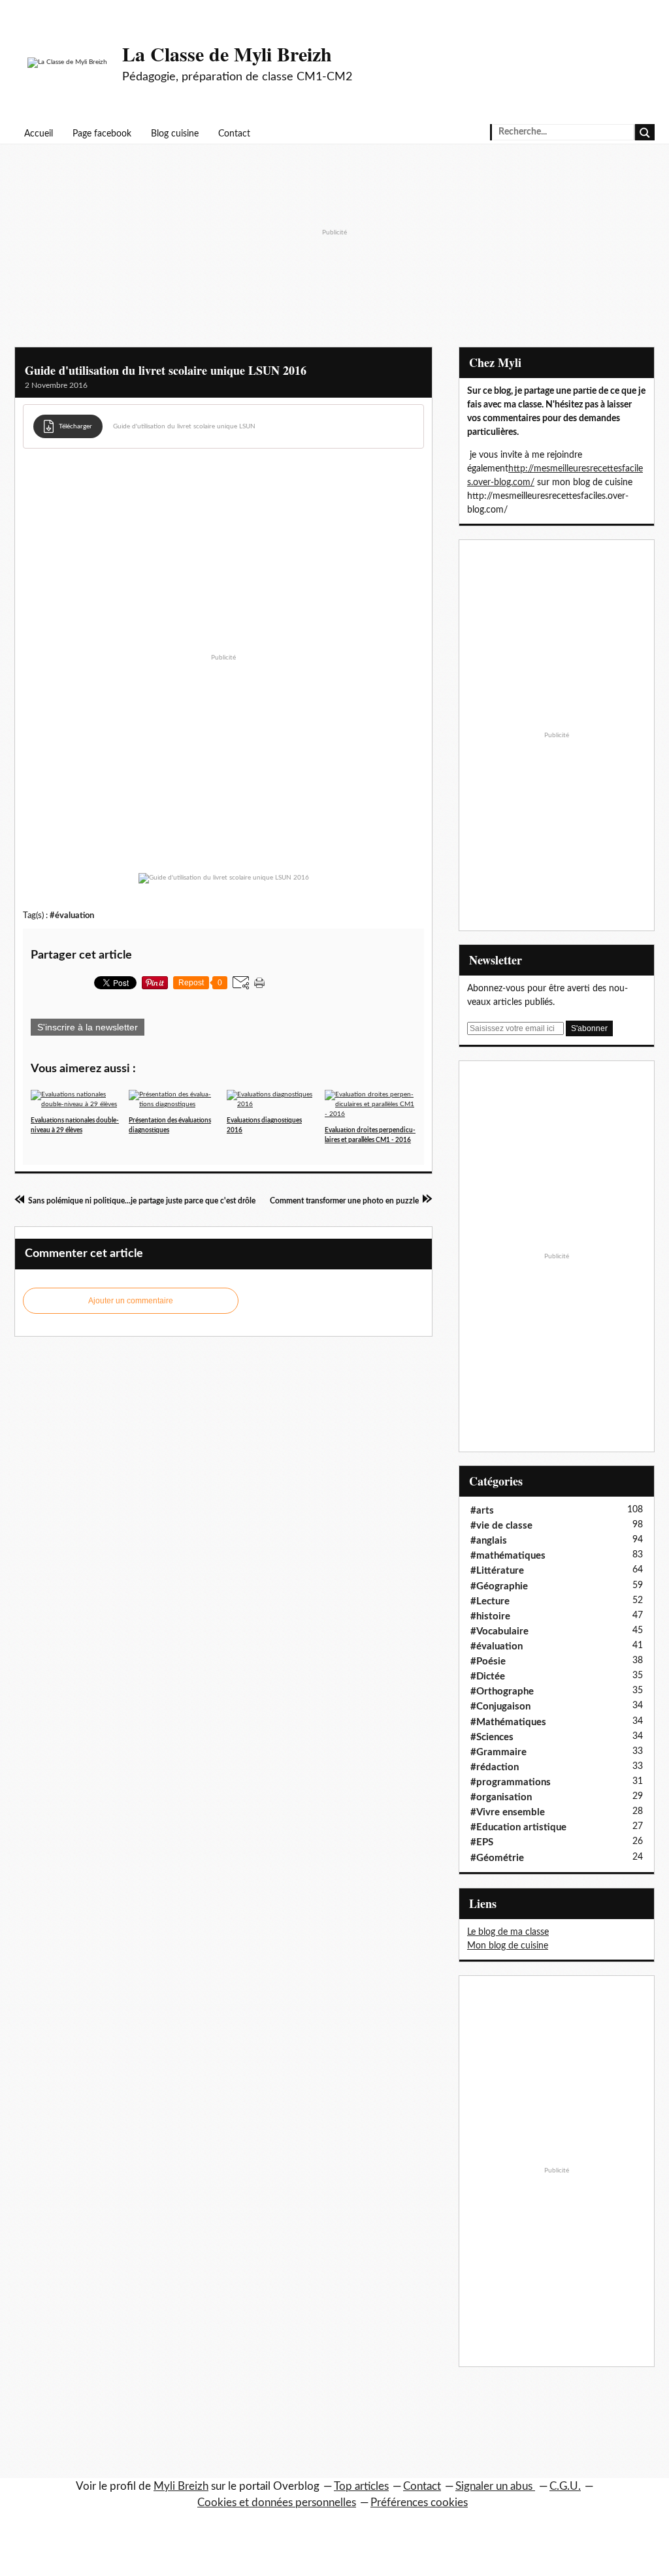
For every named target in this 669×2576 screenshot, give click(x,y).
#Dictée (488, 1677)
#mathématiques (508, 1556)
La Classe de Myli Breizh (227, 54)
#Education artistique (518, 1827)
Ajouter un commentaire (131, 1301)
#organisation (501, 1797)
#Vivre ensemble (508, 1812)
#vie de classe (501, 1526)
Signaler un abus (495, 2486)
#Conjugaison (500, 1707)
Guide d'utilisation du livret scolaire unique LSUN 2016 (166, 370)
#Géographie (499, 1586)
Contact (234, 134)
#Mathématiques (508, 1722)
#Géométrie (497, 1858)
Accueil (39, 134)
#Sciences (492, 1737)
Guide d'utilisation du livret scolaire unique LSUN (184, 426)
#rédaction (495, 1767)
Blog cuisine (175, 134)
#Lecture (490, 1601)
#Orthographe (502, 1692)
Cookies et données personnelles (277, 2503)
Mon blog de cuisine (508, 1946)
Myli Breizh (181, 2486)
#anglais (489, 1541)
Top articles (361, 2486)
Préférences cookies (419, 2503)
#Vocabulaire (499, 1631)
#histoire (490, 1616)
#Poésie (488, 1662)
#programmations (511, 1782)
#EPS (482, 1842)
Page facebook (102, 134)
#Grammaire (498, 1752)
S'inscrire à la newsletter (88, 1027)
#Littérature (497, 1571)
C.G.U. (565, 2486)
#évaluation (72, 915)
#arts (482, 1511)
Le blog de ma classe (508, 1932)
